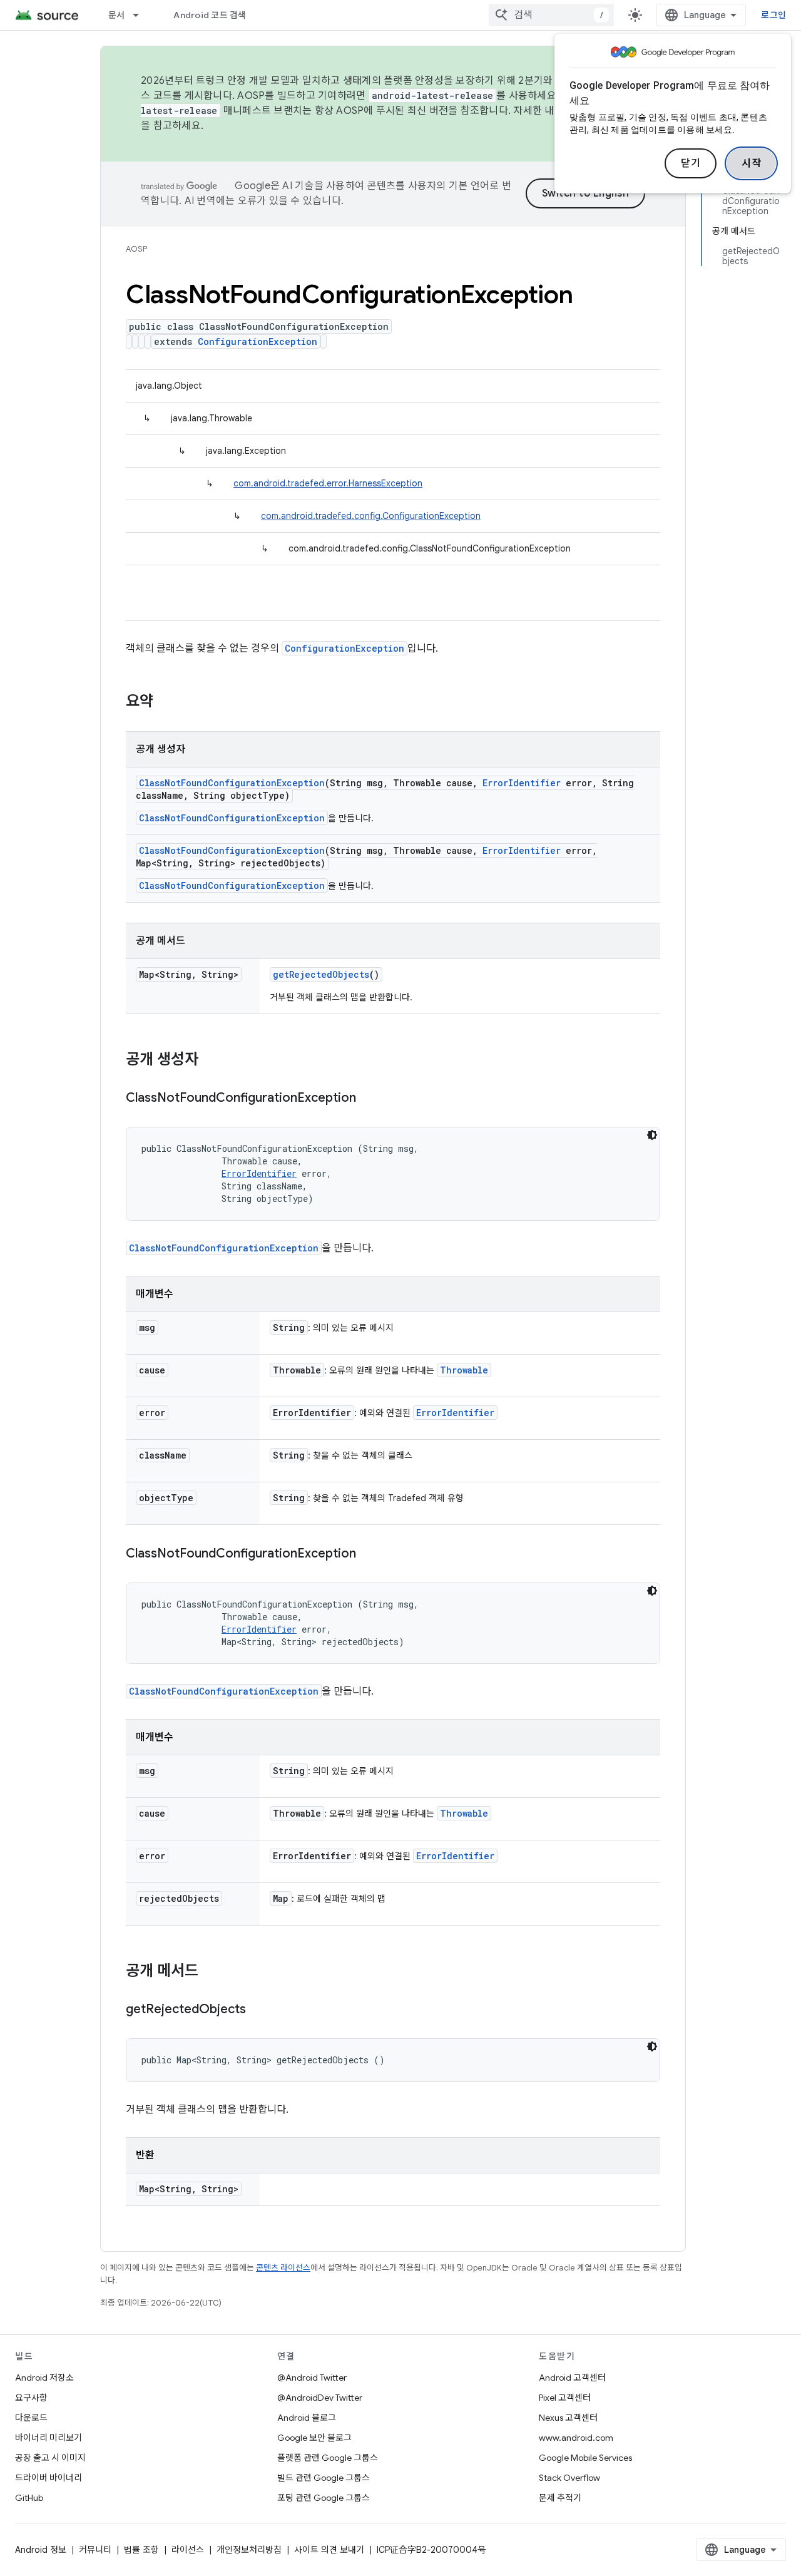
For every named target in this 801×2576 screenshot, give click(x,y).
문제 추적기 (560, 2498)
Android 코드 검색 (210, 15)
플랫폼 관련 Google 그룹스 (328, 2458)
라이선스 (188, 2550)
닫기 (691, 163)
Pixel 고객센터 (565, 2398)
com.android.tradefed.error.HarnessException (328, 483)
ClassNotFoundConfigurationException (232, 783)
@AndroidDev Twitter (320, 2398)
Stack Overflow (569, 2478)
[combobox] (551, 15)
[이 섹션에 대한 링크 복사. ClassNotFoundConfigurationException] (369, 1099)
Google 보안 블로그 (314, 2438)
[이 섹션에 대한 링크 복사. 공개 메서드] (211, 1972)
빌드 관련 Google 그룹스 (324, 2478)
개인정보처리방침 (249, 2550)
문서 (117, 15)
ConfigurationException (258, 341)
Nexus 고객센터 (568, 2418)
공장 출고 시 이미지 (50, 2458)
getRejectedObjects (321, 974)
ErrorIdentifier (522, 783)
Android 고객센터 (572, 2378)
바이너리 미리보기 (48, 2438)
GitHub (29, 2498)
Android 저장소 (44, 2378)
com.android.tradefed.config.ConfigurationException (371, 516)
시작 (751, 163)
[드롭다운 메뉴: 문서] (141, 15)
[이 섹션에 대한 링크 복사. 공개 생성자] (211, 1060)
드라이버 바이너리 (48, 2478)
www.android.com (576, 2438)
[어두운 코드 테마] (652, 1135)
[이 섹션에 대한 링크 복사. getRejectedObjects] (258, 2010)
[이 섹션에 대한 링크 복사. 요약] (166, 702)
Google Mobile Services (585, 2458)
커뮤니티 (95, 2550)
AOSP (136, 249)
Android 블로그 (307, 2418)
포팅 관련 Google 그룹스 (324, 2498)
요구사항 (31, 2398)
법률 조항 (141, 2550)
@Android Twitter (312, 2378)
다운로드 (31, 2418)
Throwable (464, 1370)
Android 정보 (41, 2550)
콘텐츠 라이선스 (283, 2268)
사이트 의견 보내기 (329, 2550)
